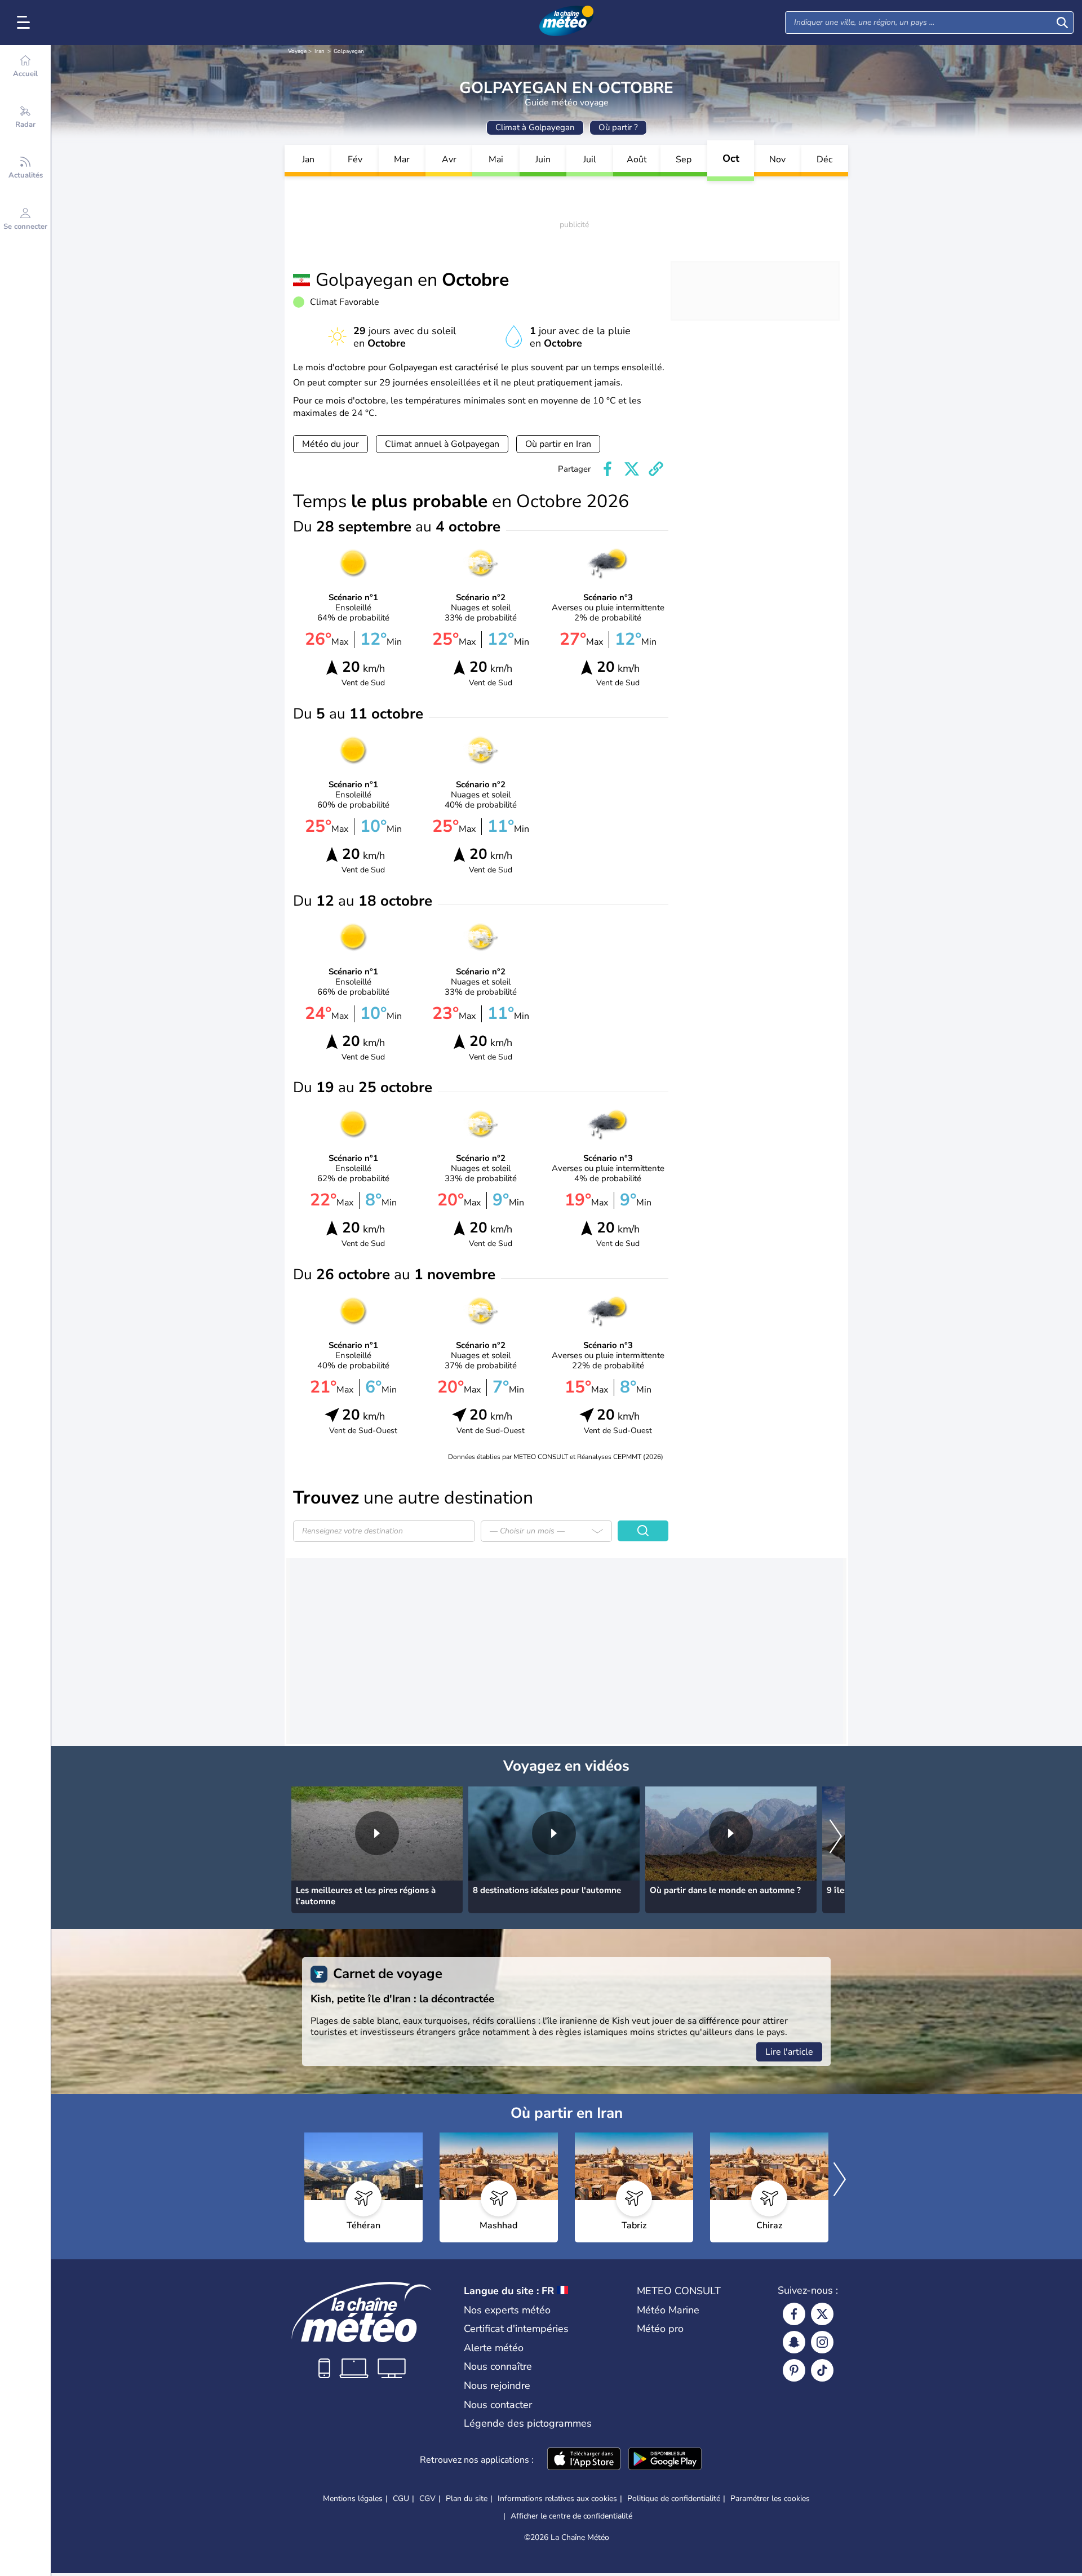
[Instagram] (822, 2342)
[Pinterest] (794, 2370)
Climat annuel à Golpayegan (442, 444)
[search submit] (1062, 23)
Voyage (297, 51)
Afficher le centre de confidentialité (571, 2516)
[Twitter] (822, 2314)
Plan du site (467, 2499)
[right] (836, 1837)
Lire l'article (789, 2052)
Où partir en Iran (558, 444)
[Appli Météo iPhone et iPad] (584, 2460)
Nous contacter (498, 2405)
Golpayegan (349, 51)
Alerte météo (494, 2348)
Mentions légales (353, 2499)
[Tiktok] (822, 2370)
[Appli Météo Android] (665, 2460)
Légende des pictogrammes (528, 2423)
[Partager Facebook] (607, 469)
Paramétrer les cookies (770, 2499)
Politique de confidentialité (674, 2499)
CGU (401, 2499)
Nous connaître (498, 2366)
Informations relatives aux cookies (557, 2499)
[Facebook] (794, 2314)
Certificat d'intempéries (516, 2329)
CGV (427, 2499)
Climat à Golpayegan (535, 127)
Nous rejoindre (497, 2386)
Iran (320, 51)
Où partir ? (618, 127)
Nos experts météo (507, 2310)
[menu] (25, 23)
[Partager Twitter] (632, 469)
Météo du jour (331, 444)
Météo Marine (668, 2310)
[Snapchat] (794, 2342)
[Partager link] (656, 469)
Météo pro (660, 2329)
